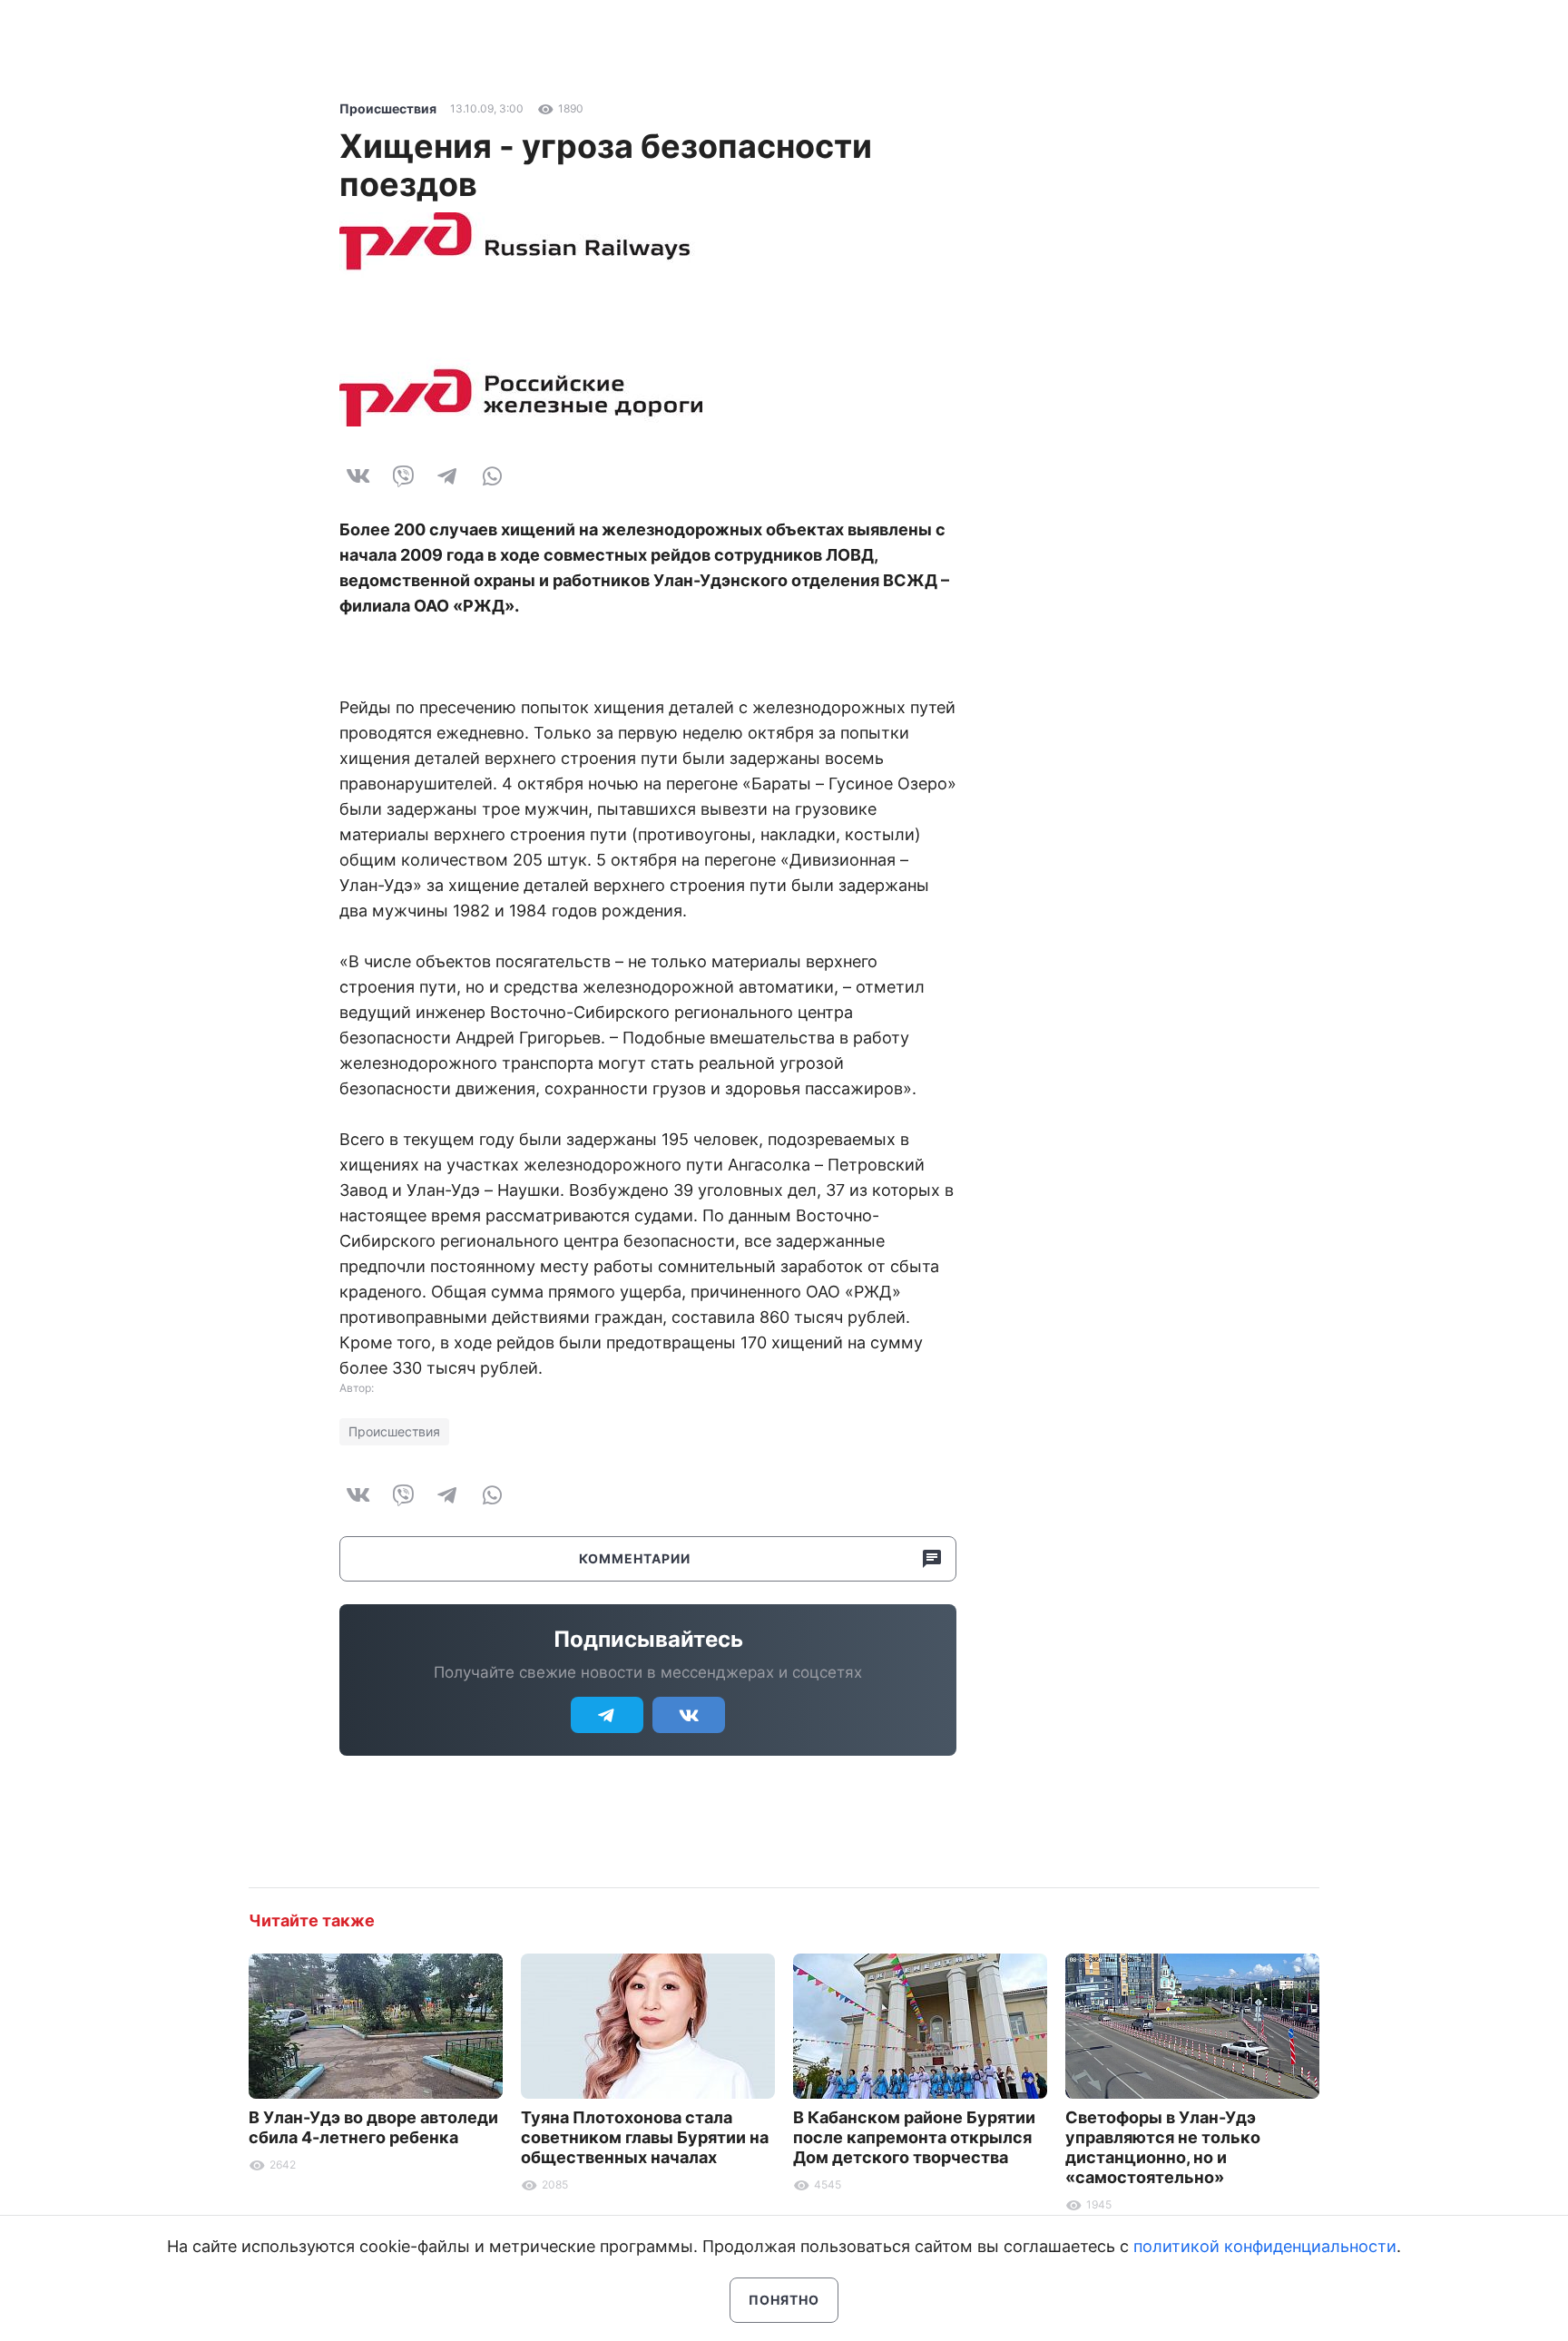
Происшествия (388, 108)
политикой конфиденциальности (1265, 2246)
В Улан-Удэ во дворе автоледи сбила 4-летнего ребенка (373, 2127)
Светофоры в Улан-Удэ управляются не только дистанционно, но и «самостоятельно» (1163, 2147)
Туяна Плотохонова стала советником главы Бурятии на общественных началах (645, 2137)
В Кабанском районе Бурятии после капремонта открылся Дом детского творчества (914, 2137)
